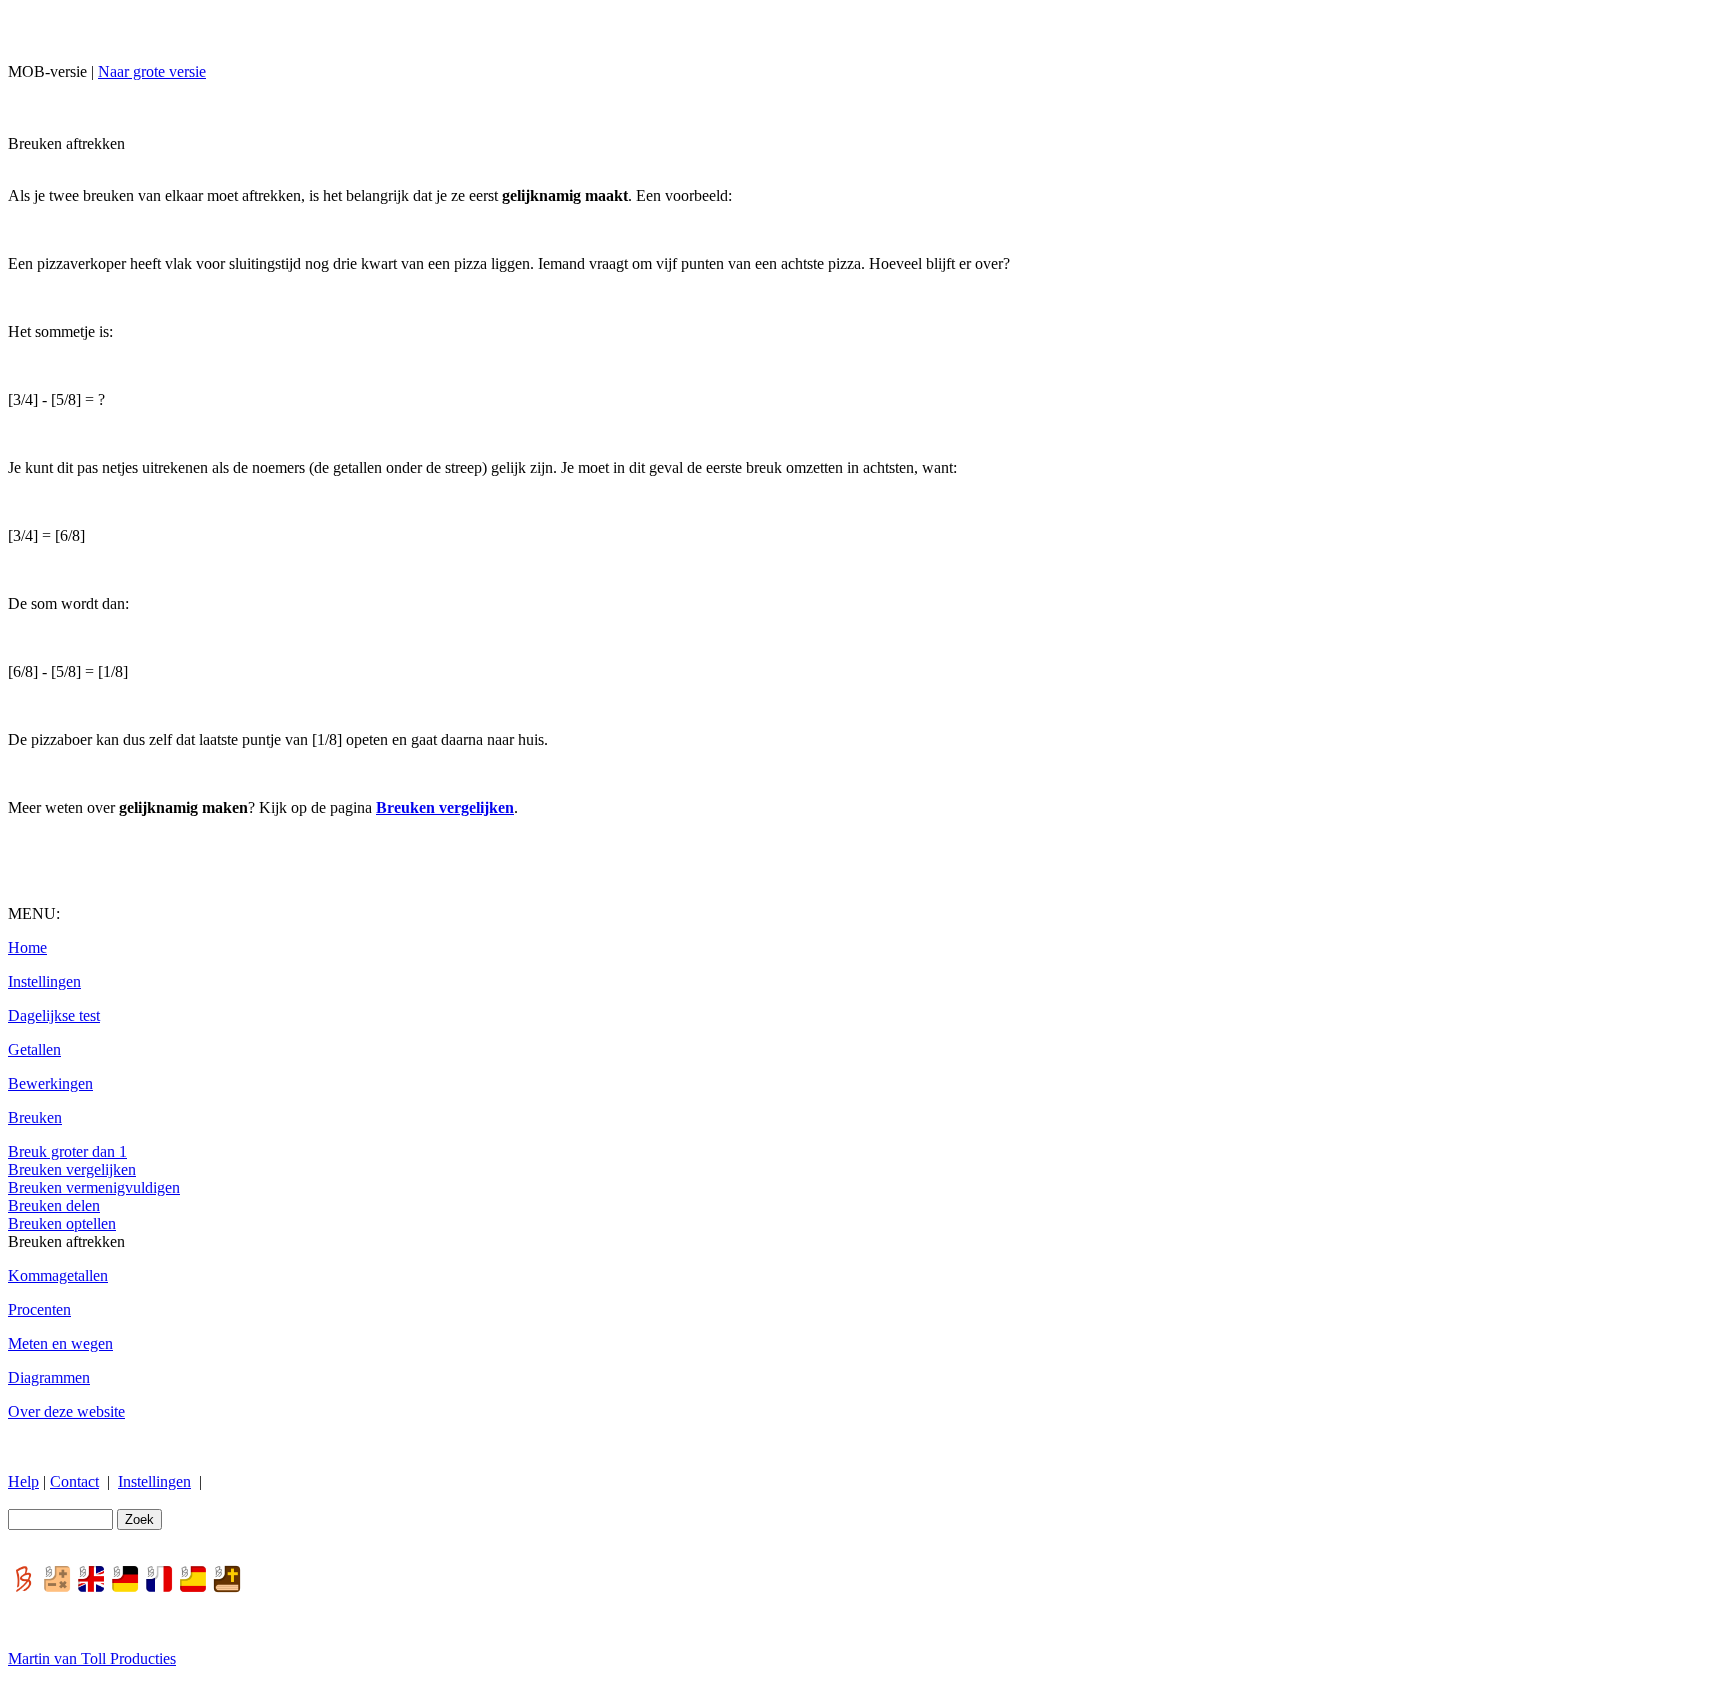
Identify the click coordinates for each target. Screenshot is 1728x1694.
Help (23, 1481)
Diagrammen (49, 1377)
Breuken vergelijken (72, 1169)
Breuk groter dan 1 (67, 1151)
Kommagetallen (58, 1275)
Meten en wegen (60, 1343)
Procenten (39, 1309)
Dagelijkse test (54, 1015)
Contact (74, 1481)
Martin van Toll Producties (92, 1658)
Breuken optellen (62, 1223)
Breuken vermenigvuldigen (94, 1187)
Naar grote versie (152, 71)
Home (27, 947)
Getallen (34, 1049)
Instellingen (44, 981)
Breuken (35, 1117)
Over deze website (66, 1411)
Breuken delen (54, 1205)
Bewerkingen (50, 1083)
